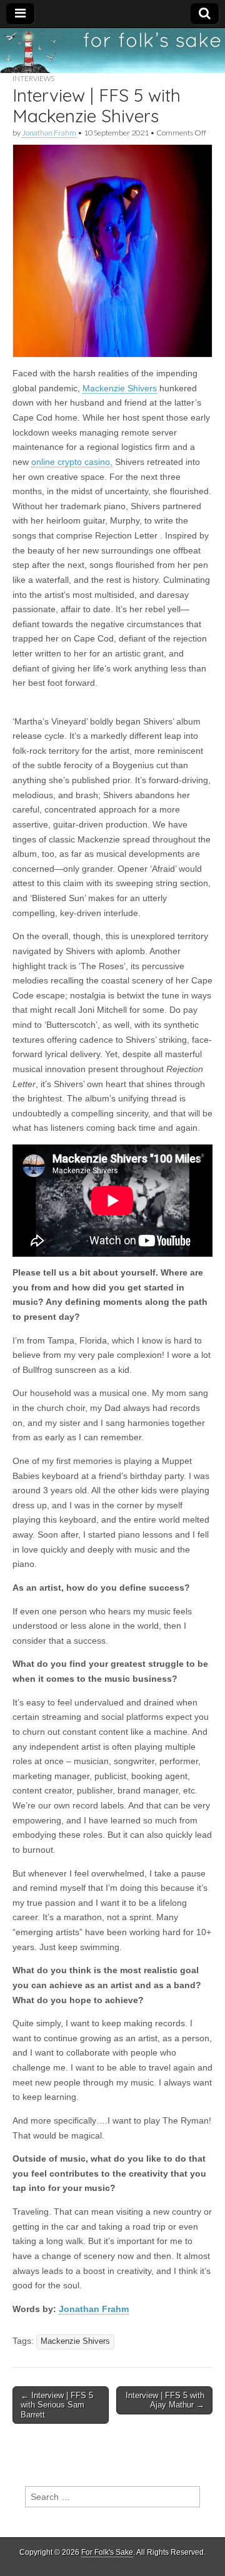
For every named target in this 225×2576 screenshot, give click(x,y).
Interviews (33, 78)
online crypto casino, (72, 462)
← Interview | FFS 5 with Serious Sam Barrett (57, 2405)
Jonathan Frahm (49, 133)
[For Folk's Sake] (112, 51)
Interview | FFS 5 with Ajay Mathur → (165, 2400)
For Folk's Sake (107, 2552)
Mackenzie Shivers (120, 388)
